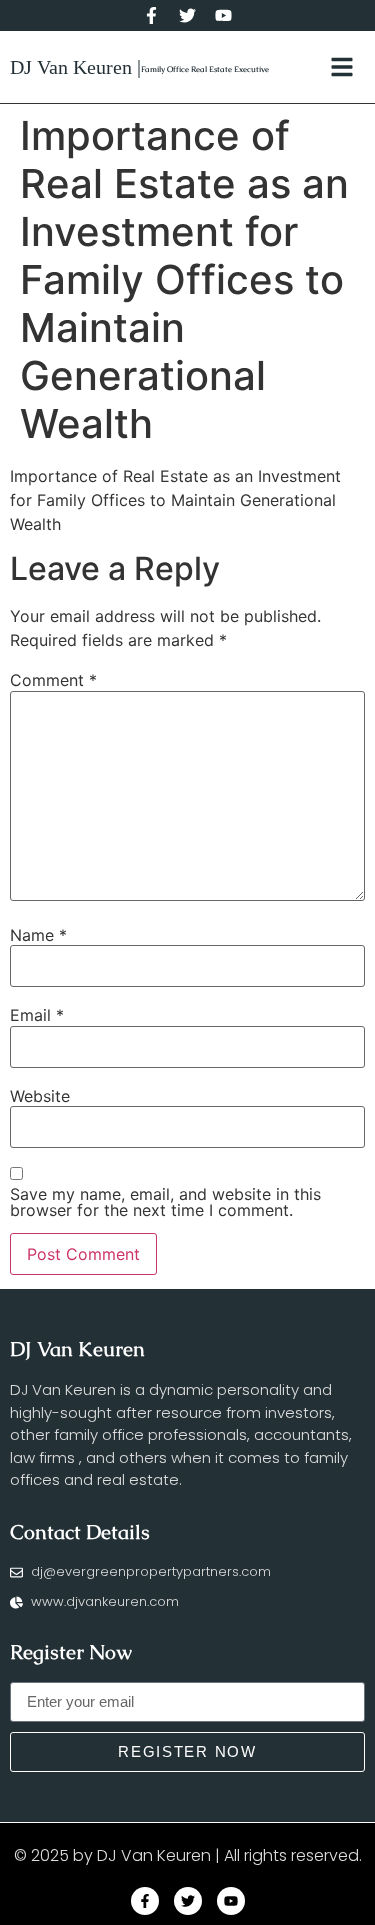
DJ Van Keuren (77, 1349)
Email (37, 1015)
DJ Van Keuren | (75, 67)
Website (40, 1096)
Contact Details (80, 1532)
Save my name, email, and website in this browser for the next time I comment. (165, 1202)
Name (38, 935)
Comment (53, 680)
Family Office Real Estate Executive (205, 69)
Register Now (71, 1652)
